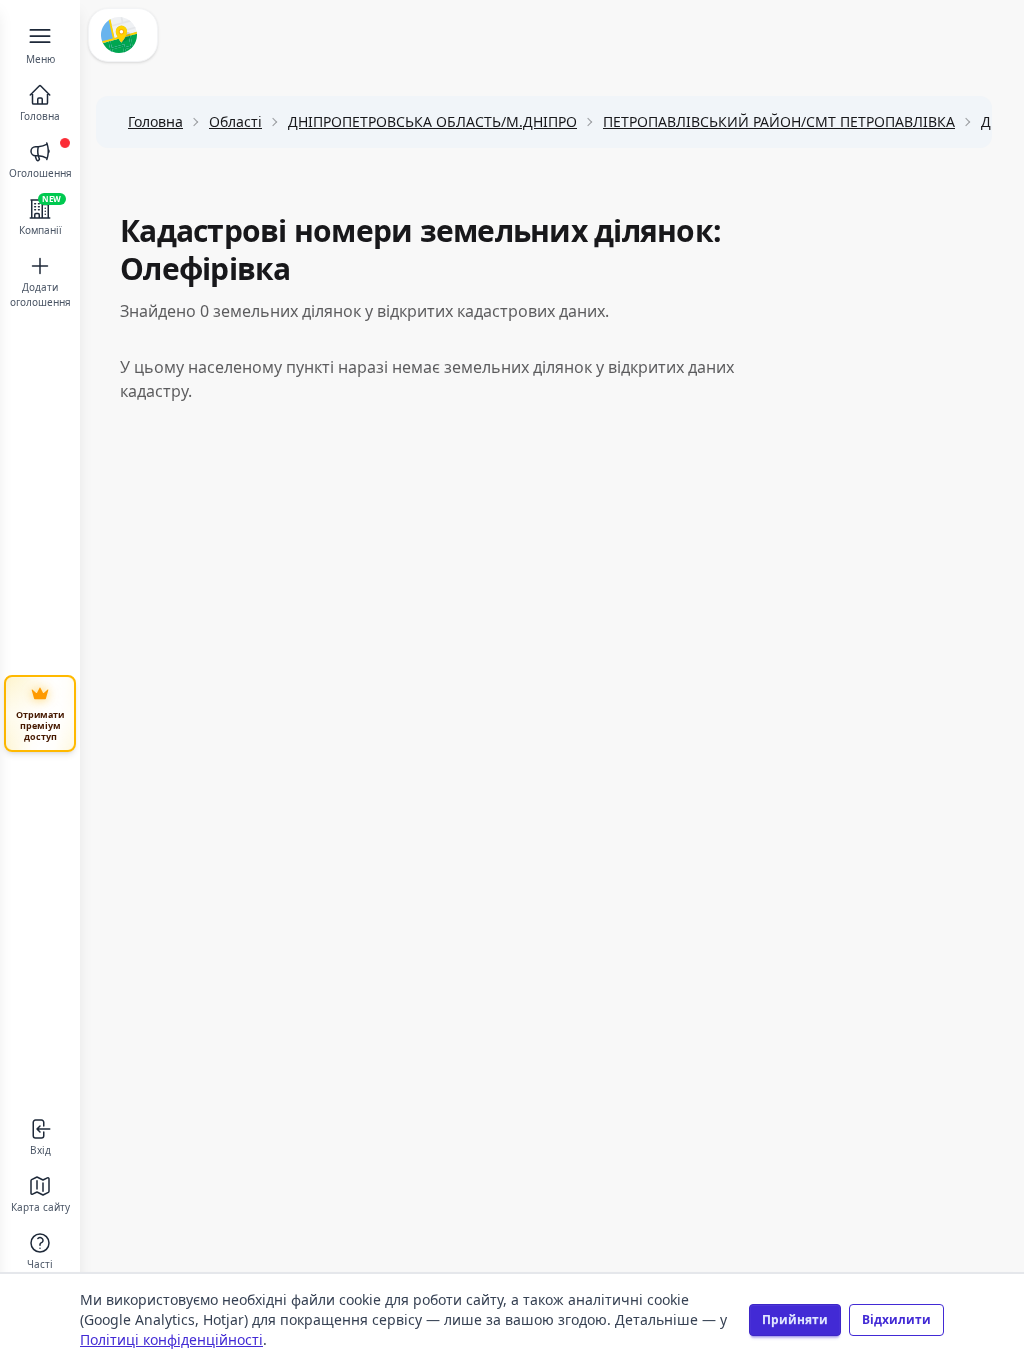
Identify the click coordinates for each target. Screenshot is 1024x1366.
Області (235, 121)
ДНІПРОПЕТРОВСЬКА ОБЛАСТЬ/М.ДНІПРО (432, 121)
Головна (155, 121)
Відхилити (896, 1319)
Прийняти (795, 1319)
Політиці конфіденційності (171, 1339)
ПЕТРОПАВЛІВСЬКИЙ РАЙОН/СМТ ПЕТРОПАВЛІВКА (779, 121)
